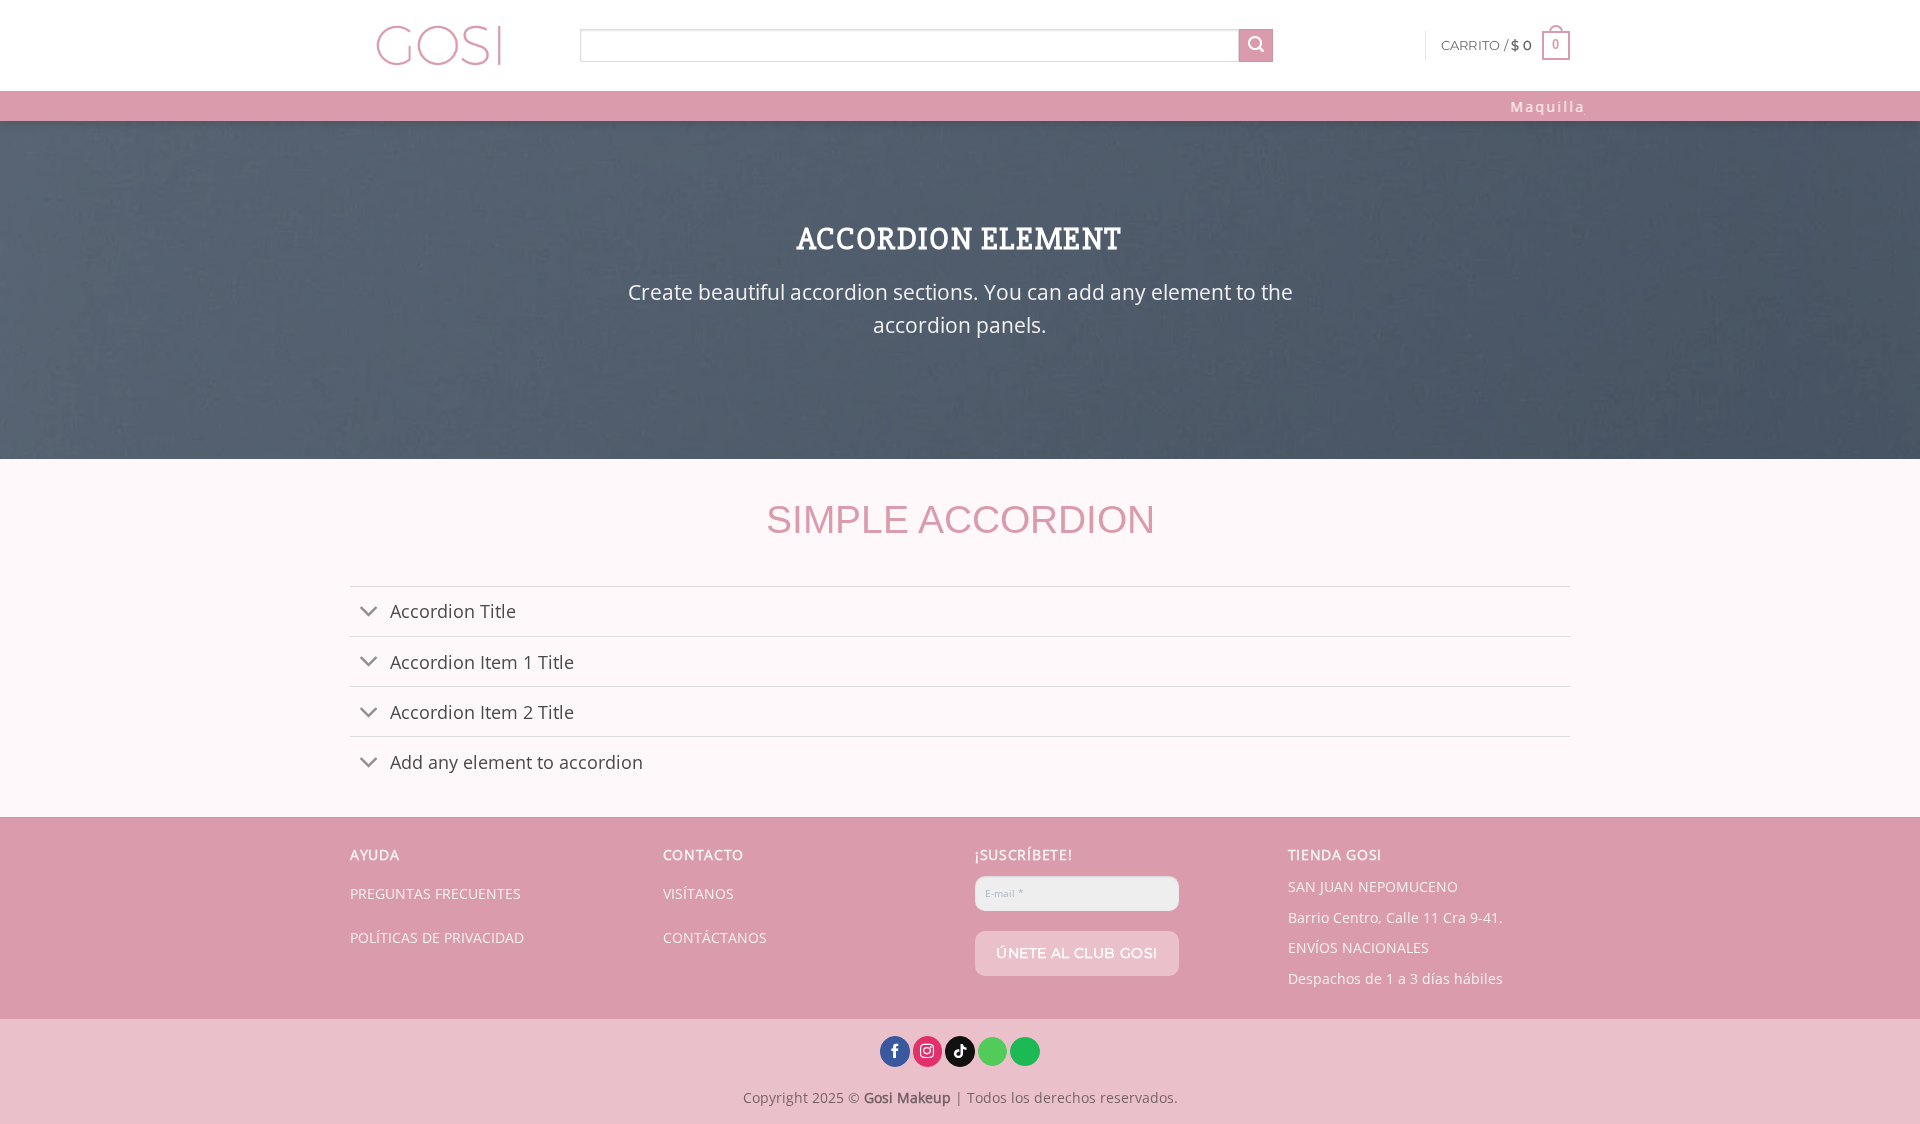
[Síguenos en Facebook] (895, 1051)
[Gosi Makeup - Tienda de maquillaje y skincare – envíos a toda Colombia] (450, 45)
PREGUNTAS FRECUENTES (435, 893)
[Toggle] (369, 613)
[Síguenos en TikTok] (960, 1051)
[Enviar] (1256, 46)
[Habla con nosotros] (993, 1052)
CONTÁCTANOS (715, 937)
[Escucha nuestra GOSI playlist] (1025, 1052)
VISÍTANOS (698, 893)
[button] (1506, 46)
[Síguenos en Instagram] (928, 1051)
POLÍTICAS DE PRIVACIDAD (437, 937)
